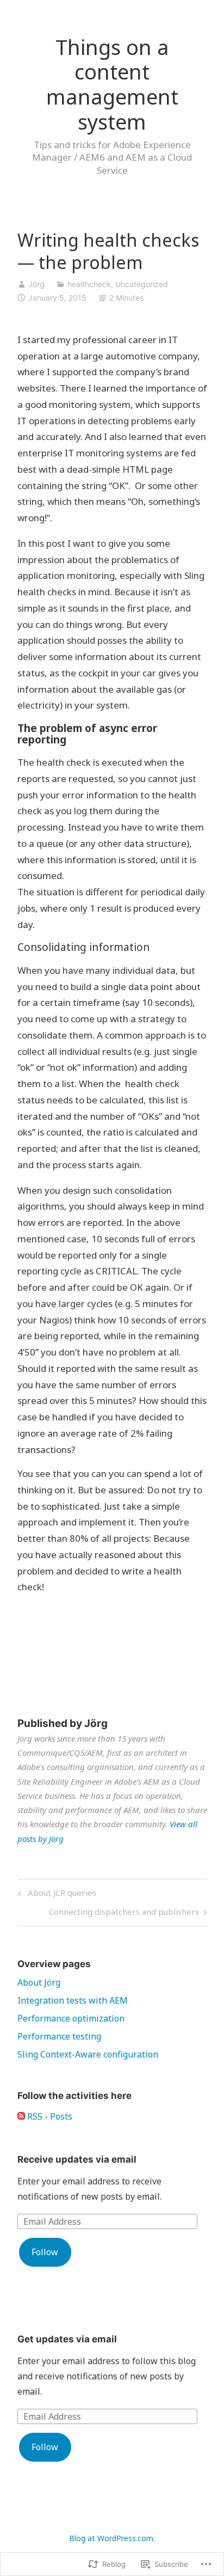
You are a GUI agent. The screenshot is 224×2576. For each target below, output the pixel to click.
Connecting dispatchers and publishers (124, 1913)
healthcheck (89, 284)
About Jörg (39, 1982)
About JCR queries (55, 1894)
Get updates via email (67, 2339)
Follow (45, 2252)
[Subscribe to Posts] (21, 2116)
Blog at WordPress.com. (112, 2538)
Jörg (36, 284)
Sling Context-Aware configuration (88, 2054)
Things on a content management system (112, 84)
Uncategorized (142, 284)
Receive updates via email (77, 2159)
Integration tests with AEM (73, 2000)
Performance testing (59, 2036)
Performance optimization (71, 2018)
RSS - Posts (50, 2116)
